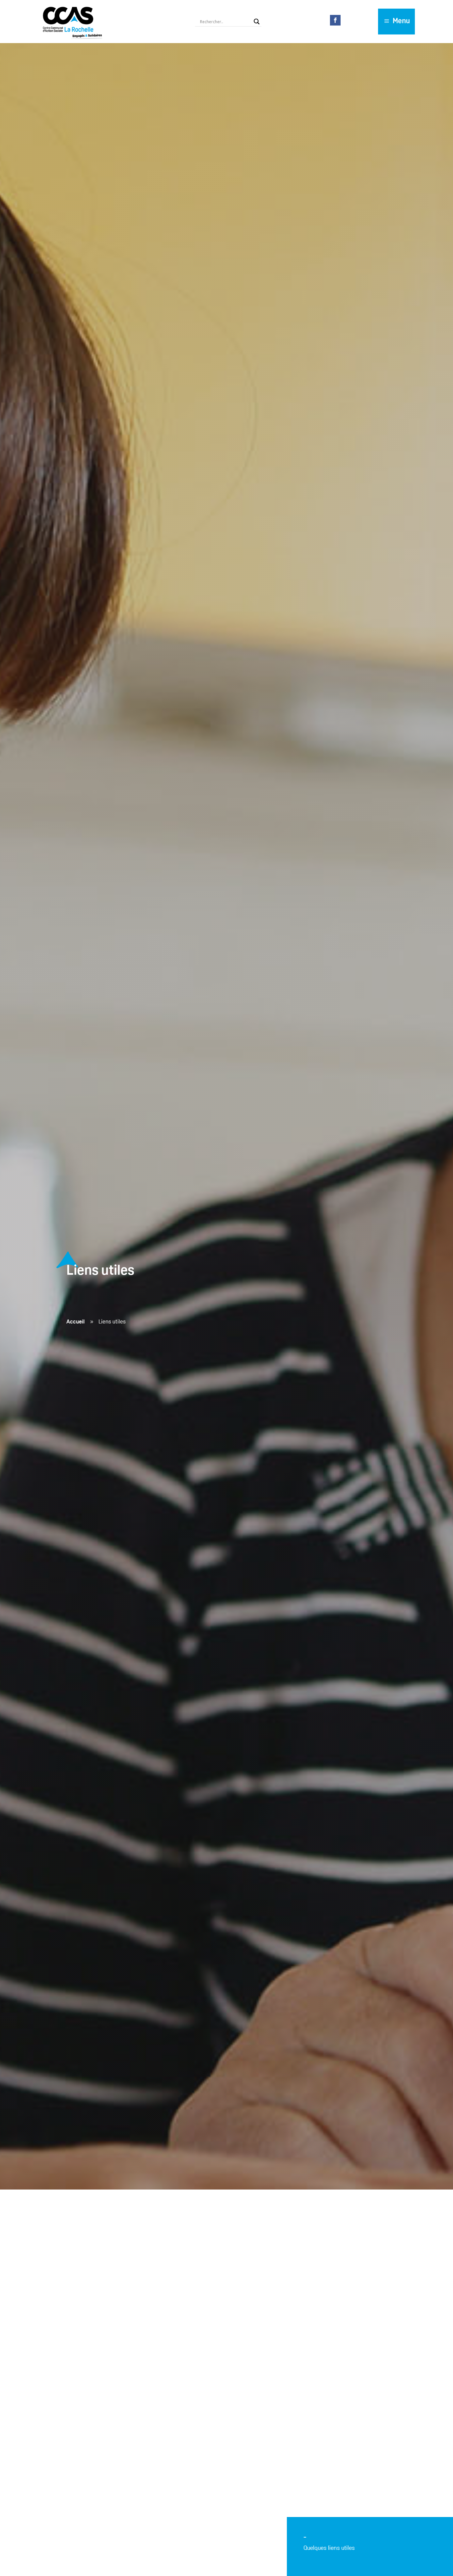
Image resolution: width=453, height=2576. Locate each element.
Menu (401, 21)
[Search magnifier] (257, 22)
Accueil (75, 1322)
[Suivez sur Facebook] (335, 20)
